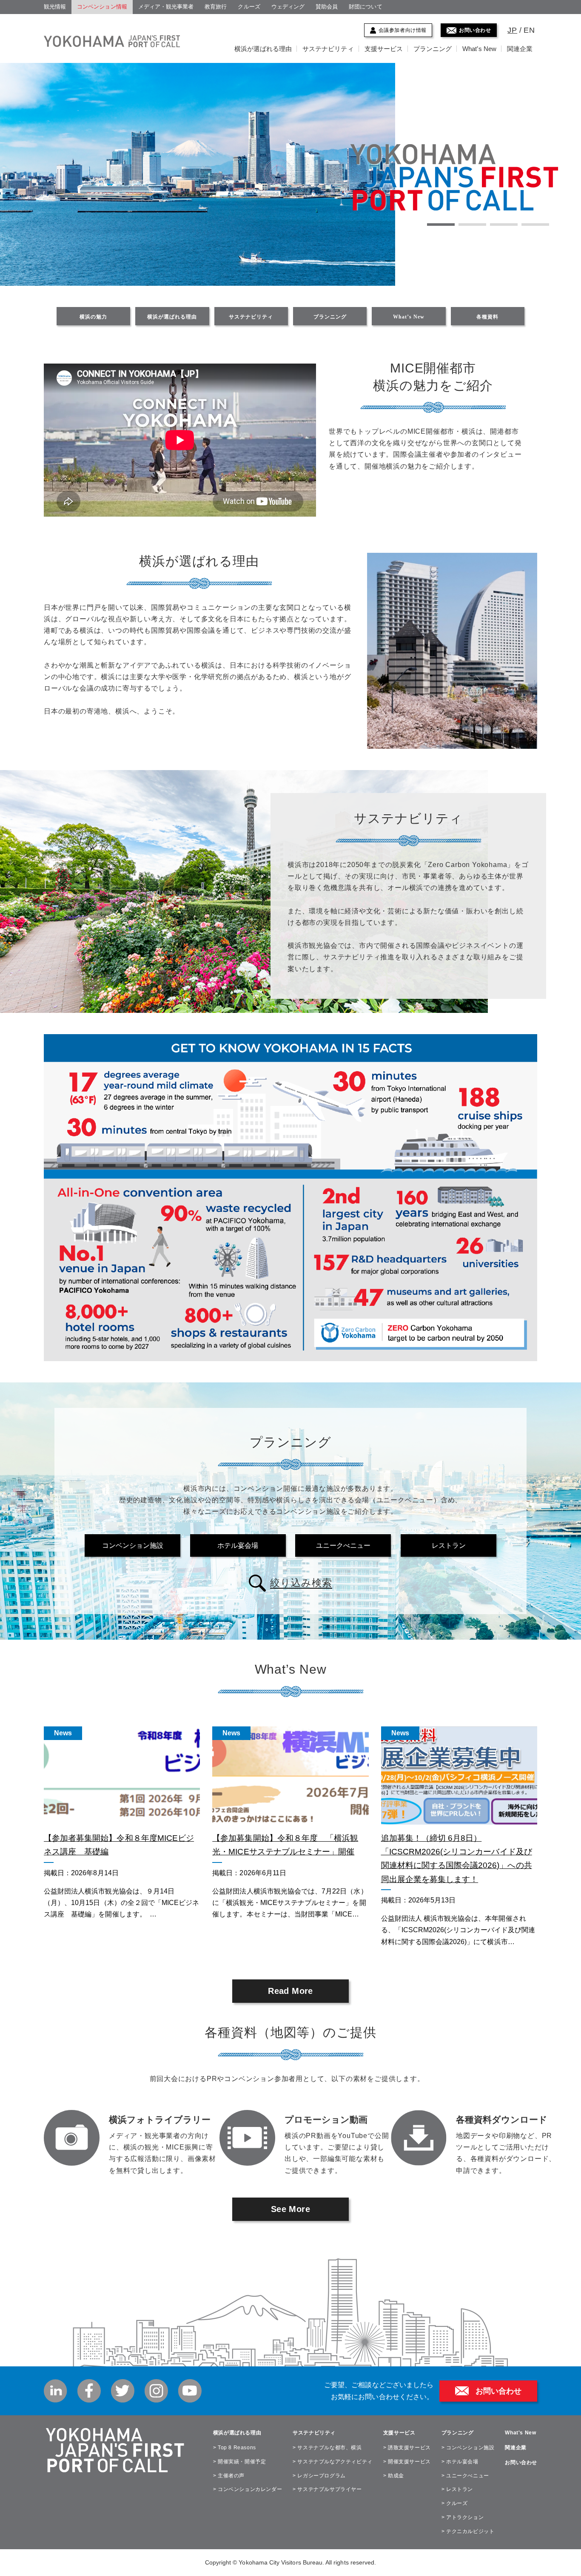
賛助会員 (327, 7)
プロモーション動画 (326, 2120)
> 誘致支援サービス (407, 2448)
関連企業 (520, 49)
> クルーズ (455, 2503)
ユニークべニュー (343, 1545)
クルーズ (249, 7)
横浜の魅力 (93, 317)
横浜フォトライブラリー (160, 2120)
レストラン (449, 1545)
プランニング (433, 49)
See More (290, 2209)
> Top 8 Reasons (235, 2448)
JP (512, 30)
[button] (441, 225)
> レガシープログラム (319, 2476)
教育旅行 (216, 7)
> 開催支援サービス (407, 2462)
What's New (520, 2433)
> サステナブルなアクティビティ (333, 2462)
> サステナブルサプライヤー (327, 2489)
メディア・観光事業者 (166, 7)
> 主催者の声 (229, 2476)
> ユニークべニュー (465, 2476)
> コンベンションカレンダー (248, 2489)
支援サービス (384, 49)
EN (529, 30)
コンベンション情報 (102, 7)
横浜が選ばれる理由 (263, 49)
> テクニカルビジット (468, 2531)
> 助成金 (394, 2476)
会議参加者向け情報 (403, 30)
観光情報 (55, 7)
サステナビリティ (328, 49)
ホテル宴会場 (238, 1545)
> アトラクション (463, 2517)
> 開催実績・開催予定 (240, 2462)
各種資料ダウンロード (502, 2120)
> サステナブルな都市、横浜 (327, 2448)
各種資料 (487, 317)
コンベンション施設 (133, 1545)
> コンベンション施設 (468, 2448)
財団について (365, 7)
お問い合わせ (475, 30)
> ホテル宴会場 (460, 2462)
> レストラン (457, 2489)
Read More (290, 1991)
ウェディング (288, 7)
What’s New (479, 49)
